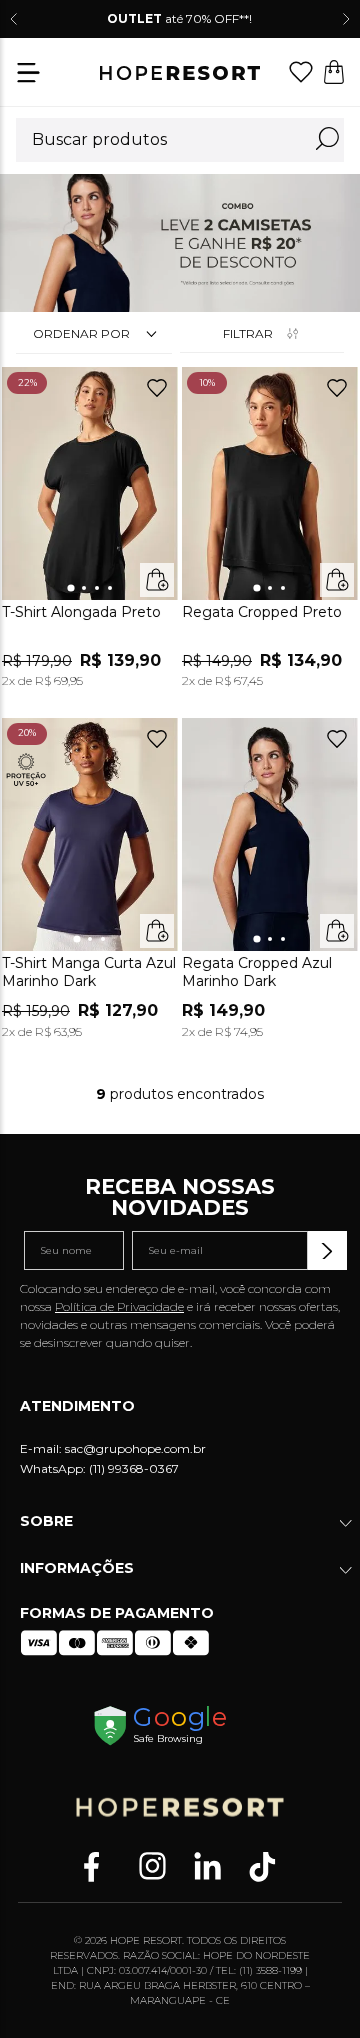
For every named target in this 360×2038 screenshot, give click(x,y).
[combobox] (180, 140)
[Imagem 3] (97, 588)
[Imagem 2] (84, 588)
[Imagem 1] (70, 588)
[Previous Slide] (14, 19)
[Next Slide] (346, 19)
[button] (28, 74)
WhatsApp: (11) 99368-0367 (99, 1468)
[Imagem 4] (110, 588)
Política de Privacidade (119, 1306)
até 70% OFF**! (179, 18)
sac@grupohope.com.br (135, 1448)
